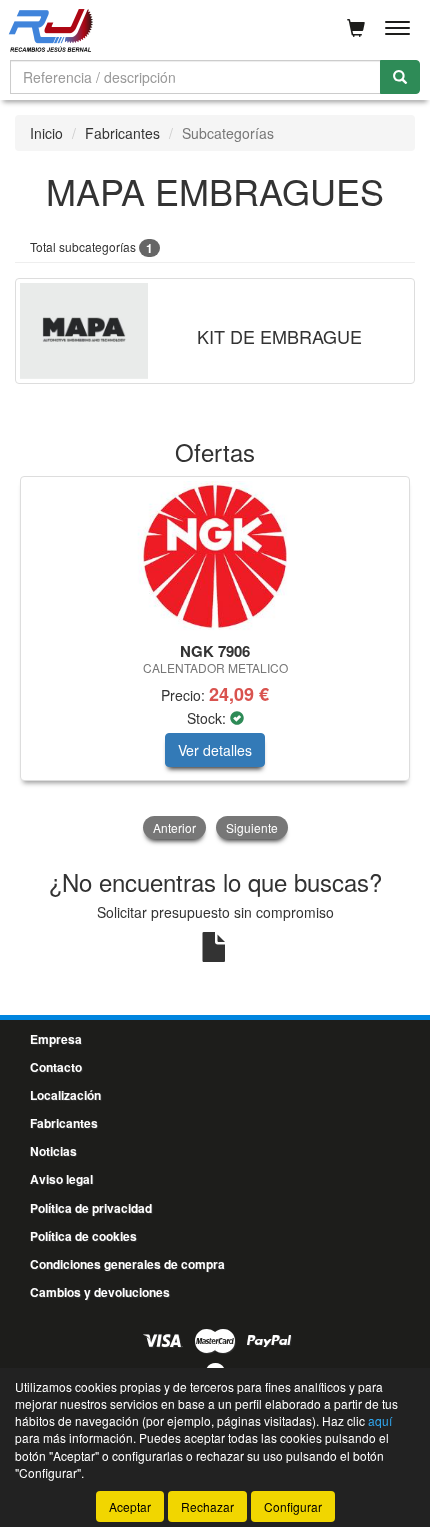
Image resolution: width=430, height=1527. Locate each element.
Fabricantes (122, 133)
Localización (65, 1095)
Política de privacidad (91, 1208)
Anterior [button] (174, 827)
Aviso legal (61, 1179)
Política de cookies (83, 1236)
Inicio (46, 133)
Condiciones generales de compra (127, 1264)
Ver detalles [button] (215, 750)
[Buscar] (400, 77)
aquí (380, 1420)
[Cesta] (356, 28)
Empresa (56, 1039)
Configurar (293, 1506)
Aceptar (130, 1506)
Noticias (53, 1151)
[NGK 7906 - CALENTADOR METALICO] (215, 556)
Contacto (56, 1067)
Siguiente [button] (252, 827)
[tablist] (215, 660)
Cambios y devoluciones (100, 1292)
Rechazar (207, 1506)
